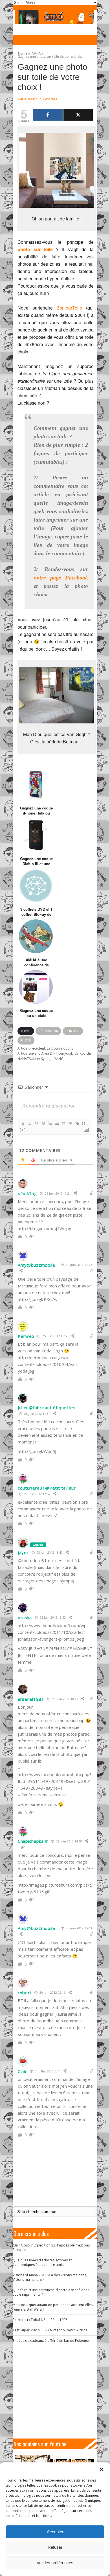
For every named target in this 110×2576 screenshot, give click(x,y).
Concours (50, 99)
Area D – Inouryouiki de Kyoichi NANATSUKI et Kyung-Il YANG (54, 1056)
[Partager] (48, 115)
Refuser (55, 2547)
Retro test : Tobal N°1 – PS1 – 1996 (40, 2320)
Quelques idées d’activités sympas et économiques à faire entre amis (42, 2262)
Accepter (55, 2532)
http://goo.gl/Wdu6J (37, 1451)
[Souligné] (36, 1123)
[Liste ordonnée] (50, 1123)
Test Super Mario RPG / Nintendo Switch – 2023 (50, 2330)
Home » (24, 53)
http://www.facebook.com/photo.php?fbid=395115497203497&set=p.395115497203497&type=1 (55, 1781)
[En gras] (23, 1123)
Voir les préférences (55, 2563)
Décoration (48, 1031)
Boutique (35, 99)
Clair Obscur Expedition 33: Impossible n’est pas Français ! (51, 2247)
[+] (23, 1130)
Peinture (73, 1031)
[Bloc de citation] (63, 1123)
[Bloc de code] (70, 1123)
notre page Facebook (61, 578)
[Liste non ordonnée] (57, 1123)
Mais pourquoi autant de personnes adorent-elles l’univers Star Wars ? (53, 2307)
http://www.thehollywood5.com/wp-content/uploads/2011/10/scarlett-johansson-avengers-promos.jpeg (53, 1632)
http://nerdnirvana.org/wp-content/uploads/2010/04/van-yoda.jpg (48, 1364)
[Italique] (30, 1123)
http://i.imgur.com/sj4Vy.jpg (45, 1228)
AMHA (22, 99)
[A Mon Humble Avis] (54, 17)
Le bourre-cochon (47, 1048)
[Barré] (43, 1123)
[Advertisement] (57, 2391)
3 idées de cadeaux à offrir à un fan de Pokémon (51, 2341)
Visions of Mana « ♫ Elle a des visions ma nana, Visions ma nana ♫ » (50, 2277)
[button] (102, 2469)
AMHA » (37, 53)
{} (84, 1123)
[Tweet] (78, 115)
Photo (26, 1040)
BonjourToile (69, 308)
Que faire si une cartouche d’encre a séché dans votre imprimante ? (51, 2292)
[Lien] (77, 1123)
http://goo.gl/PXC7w (38, 1299)
